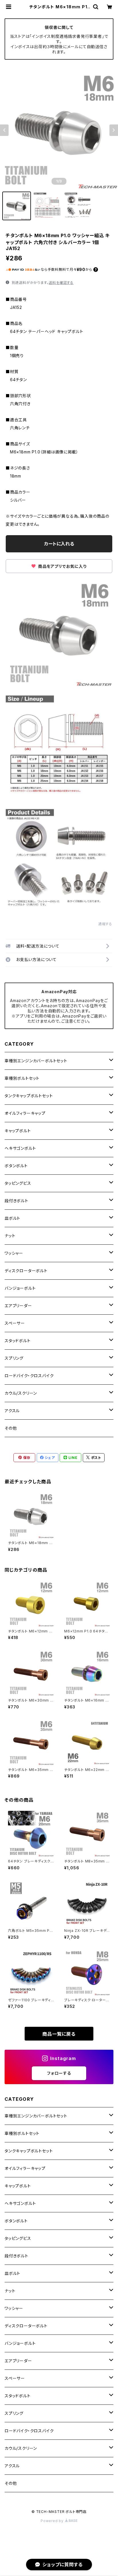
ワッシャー (14, 1253)
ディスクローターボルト (26, 1271)
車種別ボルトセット (22, 1078)
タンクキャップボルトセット (29, 1096)
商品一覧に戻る (59, 2034)
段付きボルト (16, 1201)
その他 (11, 1428)
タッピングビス (18, 1183)
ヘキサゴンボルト (20, 1148)
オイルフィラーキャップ (25, 1113)
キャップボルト (18, 1131)
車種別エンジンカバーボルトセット (36, 1061)
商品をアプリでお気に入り (62, 566)
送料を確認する (61, 283)
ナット (10, 1236)
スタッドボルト (18, 1341)
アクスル (12, 1411)
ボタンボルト (16, 1166)
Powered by (53, 2521)
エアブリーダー (18, 1306)
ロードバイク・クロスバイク (29, 1376)
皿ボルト (12, 1218)
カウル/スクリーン (21, 1393)
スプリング (14, 1358)
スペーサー (15, 1323)
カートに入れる (59, 544)
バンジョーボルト (20, 1288)
